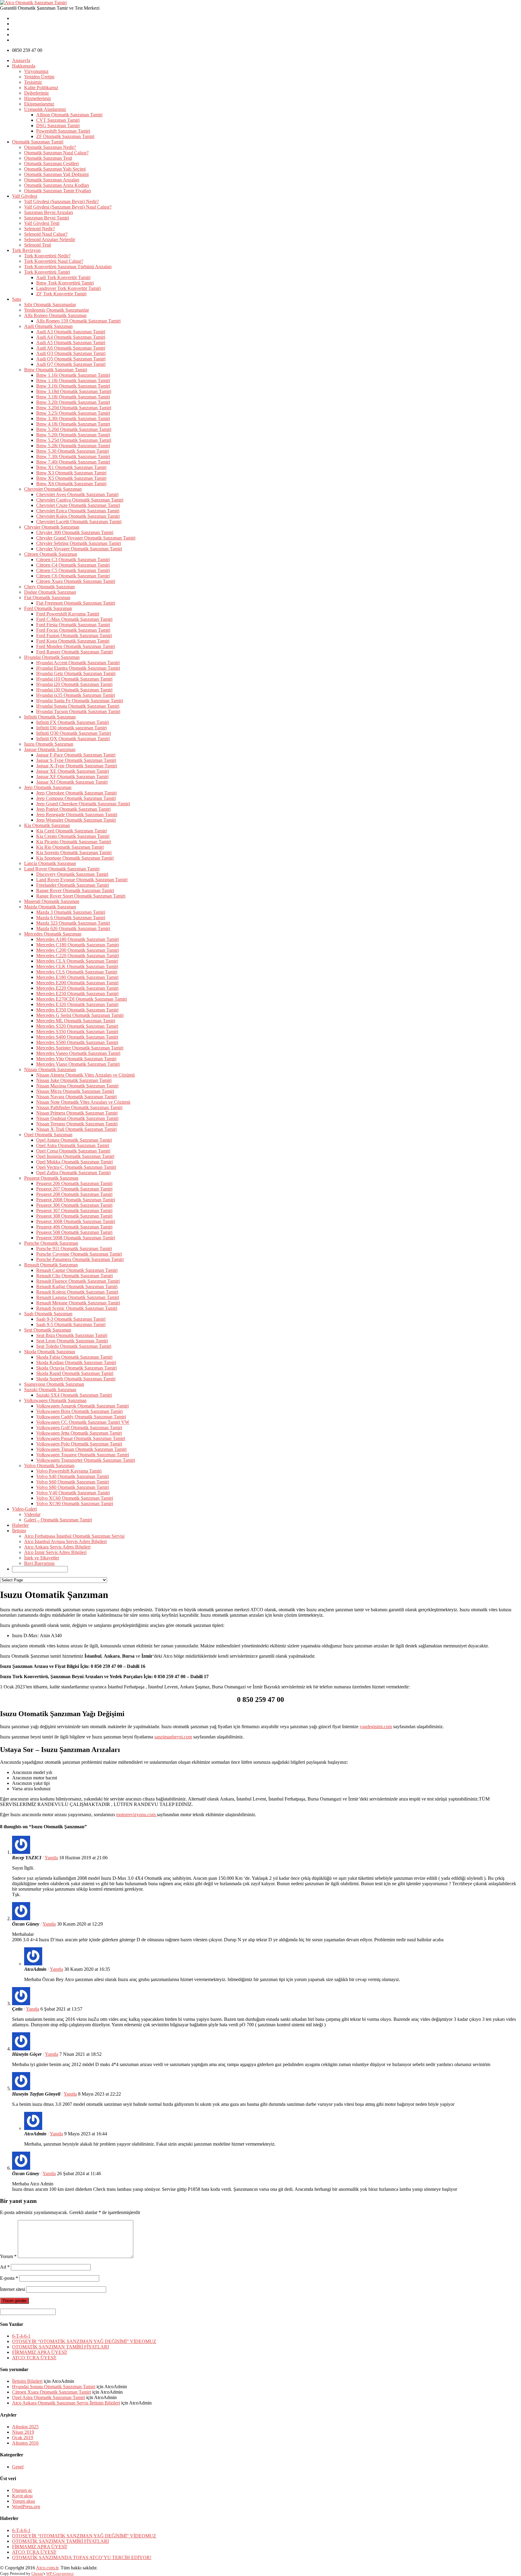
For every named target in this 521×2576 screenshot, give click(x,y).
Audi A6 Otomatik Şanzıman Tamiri (71, 348)
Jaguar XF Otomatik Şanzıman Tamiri (72, 777)
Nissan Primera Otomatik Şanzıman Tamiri (77, 1113)
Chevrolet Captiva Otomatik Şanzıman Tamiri (80, 500)
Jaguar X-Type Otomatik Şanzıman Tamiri (77, 766)
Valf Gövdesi (25, 196)
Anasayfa (21, 60)
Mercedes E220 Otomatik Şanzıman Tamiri (77, 988)
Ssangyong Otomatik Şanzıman (54, 1384)
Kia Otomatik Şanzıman (47, 825)
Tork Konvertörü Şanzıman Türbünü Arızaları (68, 267)
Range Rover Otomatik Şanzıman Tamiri (75, 890)
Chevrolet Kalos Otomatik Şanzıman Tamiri (78, 516)
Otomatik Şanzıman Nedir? (50, 147)
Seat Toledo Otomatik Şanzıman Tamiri (74, 1346)
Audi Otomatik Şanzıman (48, 326)
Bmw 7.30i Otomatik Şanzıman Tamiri (73, 456)
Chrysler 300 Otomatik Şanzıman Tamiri (75, 532)
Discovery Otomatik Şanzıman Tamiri (72, 874)
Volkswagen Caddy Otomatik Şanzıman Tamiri (81, 1417)
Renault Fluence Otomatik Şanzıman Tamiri (78, 1281)
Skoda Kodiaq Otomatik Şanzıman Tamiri (76, 1362)
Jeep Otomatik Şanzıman (48, 787)
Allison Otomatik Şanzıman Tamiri (69, 115)
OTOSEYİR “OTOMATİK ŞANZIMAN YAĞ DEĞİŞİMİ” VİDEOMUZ (84, 2341)
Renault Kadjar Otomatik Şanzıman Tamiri (77, 1286)
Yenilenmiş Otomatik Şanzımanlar (57, 310)
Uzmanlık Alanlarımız (45, 109)
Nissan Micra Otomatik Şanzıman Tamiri (75, 1091)
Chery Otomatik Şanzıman (49, 587)
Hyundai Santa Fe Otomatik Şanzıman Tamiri (80, 701)
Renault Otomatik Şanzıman (51, 1265)
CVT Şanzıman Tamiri (58, 120)
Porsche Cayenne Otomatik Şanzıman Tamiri (79, 1254)
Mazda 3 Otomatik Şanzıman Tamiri (71, 912)
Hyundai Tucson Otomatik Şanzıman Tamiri (78, 711)
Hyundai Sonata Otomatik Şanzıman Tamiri (78, 706)
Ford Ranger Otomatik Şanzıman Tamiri (74, 652)
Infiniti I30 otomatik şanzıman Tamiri (71, 728)
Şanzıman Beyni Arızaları (49, 212)
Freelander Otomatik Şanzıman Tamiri (73, 885)
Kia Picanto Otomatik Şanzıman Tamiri (74, 842)
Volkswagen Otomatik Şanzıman (55, 1400)
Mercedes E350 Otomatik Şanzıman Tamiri (77, 1010)
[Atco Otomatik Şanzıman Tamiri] (33, 3)
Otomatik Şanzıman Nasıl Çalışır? (56, 153)
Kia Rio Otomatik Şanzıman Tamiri (70, 847)
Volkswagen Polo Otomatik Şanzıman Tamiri (79, 1444)
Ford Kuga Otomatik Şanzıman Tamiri (73, 641)
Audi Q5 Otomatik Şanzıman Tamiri (71, 359)
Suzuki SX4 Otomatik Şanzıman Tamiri (74, 1395)
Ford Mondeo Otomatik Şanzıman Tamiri (76, 646)
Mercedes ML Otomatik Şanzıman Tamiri (76, 1021)
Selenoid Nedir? (39, 229)
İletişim (19, 1531)
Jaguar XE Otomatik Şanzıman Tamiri (73, 771)
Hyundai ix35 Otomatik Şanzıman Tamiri (76, 695)
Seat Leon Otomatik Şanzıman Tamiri (72, 1341)
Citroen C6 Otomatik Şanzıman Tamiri (73, 576)
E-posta (9, 2278)
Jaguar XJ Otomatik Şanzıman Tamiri (72, 782)
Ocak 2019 (23, 2438)
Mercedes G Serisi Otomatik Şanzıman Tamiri (80, 1015)
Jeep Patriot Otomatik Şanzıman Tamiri (73, 809)
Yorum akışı (24, 2501)
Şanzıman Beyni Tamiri (47, 218)
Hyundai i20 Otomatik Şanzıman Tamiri (74, 684)
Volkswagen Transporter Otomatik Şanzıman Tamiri (86, 1460)
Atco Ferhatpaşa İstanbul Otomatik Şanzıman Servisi (74, 1536)
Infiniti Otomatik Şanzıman (50, 717)
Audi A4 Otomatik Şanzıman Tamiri (71, 337)
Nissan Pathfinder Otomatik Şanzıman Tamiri (79, 1107)
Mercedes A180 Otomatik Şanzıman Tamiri (77, 939)
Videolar (32, 1514)
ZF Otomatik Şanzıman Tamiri (65, 136)
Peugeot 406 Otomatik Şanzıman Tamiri (74, 1227)
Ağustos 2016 (25, 2443)
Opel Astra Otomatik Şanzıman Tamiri (73, 1145)
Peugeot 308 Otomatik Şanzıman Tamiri (74, 1216)
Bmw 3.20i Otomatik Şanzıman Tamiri (73, 402)
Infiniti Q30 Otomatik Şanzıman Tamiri (74, 733)
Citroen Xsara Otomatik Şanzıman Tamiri (76, 581)
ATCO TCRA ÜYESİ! (34, 2358)
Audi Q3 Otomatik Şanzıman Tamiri (71, 353)
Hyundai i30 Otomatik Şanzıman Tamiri (74, 690)
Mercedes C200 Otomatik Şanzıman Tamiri (77, 950)
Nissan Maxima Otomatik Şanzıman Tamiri (77, 1086)
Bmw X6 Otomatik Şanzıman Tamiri (71, 484)
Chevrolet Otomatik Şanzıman (53, 489)
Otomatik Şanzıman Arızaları (52, 180)
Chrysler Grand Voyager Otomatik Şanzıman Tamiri (86, 538)
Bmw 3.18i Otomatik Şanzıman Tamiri (73, 397)
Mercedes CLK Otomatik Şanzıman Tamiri (77, 966)
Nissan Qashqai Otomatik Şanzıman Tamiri (77, 1118)
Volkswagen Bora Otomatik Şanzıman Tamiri (79, 1411)
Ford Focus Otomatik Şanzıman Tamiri (73, 630)
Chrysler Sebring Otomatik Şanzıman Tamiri (79, 543)
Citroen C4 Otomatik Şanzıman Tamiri (73, 565)
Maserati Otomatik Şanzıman (52, 901)
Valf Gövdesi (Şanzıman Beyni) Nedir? (62, 201)
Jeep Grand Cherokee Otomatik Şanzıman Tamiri (83, 804)
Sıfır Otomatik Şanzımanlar (50, 305)
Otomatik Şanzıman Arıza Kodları (57, 185)
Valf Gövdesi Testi (42, 223)
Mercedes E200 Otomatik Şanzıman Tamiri (77, 983)
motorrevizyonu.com (136, 1815)
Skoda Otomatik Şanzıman (50, 1352)
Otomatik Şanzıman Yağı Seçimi (55, 169)
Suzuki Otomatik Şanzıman (50, 1390)
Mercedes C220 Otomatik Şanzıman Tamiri (77, 956)
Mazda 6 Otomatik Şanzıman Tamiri (71, 918)
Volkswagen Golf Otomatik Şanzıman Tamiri (79, 1428)
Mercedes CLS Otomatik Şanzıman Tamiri (77, 972)
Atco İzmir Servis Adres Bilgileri (55, 1552)
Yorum (8, 2256)
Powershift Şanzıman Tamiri (63, 131)
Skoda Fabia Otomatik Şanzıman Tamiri (74, 1357)
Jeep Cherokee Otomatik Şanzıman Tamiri (76, 793)
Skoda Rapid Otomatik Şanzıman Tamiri (75, 1373)
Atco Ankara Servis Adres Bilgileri (57, 1547)
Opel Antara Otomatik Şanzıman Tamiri (74, 1140)
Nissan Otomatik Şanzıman (50, 1069)
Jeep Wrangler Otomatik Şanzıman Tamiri (76, 820)
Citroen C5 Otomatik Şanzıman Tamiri (73, 570)
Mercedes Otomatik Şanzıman (53, 934)
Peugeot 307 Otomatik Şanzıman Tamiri (74, 1211)
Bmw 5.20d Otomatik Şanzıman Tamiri (74, 429)
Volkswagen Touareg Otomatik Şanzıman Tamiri (83, 1455)
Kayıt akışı (22, 2496)
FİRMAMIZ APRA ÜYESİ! (40, 2352)
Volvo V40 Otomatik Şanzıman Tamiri (73, 1493)
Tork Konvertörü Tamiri (47, 272)
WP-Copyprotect (60, 2573)
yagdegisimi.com (376, 1727)
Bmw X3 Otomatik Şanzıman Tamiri (71, 473)
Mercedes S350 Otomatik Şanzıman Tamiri (77, 1032)
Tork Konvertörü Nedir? (47, 256)
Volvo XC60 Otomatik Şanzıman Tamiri (75, 1498)
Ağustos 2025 (25, 2427)
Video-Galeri (24, 1509)
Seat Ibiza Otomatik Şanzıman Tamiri (72, 1335)
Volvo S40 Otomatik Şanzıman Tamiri (73, 1476)
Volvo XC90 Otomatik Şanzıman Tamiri (75, 1503)
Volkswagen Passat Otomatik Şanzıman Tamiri (81, 1438)
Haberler (20, 1525)
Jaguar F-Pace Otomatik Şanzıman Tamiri (76, 755)
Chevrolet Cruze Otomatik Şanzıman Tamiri (78, 505)
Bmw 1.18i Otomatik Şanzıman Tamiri (73, 381)
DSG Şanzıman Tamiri (58, 126)
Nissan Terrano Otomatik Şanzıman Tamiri (77, 1124)
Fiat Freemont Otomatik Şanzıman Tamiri (76, 603)
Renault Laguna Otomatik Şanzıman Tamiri (78, 1297)
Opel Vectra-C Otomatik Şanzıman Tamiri (76, 1167)
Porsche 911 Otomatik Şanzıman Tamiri (74, 1249)
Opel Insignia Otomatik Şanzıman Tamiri (75, 1156)
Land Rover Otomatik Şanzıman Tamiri (62, 869)
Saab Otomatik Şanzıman (48, 1314)
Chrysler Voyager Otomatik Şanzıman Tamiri (79, 549)
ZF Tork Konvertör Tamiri (61, 294)
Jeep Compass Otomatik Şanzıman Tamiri (76, 798)
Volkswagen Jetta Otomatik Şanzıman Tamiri (79, 1433)
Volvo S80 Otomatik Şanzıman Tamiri (73, 1487)
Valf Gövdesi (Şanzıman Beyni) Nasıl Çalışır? (68, 207)
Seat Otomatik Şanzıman (48, 1330)
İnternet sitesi (13, 2289)
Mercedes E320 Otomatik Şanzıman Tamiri (77, 1004)
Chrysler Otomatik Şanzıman (52, 527)
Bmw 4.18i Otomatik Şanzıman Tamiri (73, 424)
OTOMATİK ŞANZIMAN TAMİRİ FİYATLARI (60, 2347)
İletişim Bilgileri (27, 2381)
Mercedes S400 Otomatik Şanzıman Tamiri (77, 1037)
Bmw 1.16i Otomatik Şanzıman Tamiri (73, 375)
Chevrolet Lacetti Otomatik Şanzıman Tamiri (79, 522)
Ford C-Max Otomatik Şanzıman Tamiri (74, 619)
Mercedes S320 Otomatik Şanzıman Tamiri (77, 1026)
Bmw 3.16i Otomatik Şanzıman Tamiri (73, 386)
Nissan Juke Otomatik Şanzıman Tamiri (74, 1080)
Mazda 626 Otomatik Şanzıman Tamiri (73, 928)
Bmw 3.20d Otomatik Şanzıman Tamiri (74, 408)
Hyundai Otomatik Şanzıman (52, 657)
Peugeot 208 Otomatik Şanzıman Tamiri (74, 1194)
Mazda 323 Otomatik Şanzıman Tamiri (73, 923)
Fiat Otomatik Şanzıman (47, 598)
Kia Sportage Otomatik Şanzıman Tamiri (75, 858)
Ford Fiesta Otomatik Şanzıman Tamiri (73, 625)
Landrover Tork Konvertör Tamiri (68, 288)
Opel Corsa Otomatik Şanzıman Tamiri (73, 1151)
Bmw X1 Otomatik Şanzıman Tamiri (71, 467)
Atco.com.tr (47, 2568)
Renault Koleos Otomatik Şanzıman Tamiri (77, 1292)
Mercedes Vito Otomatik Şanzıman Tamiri (76, 1059)
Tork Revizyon (26, 250)
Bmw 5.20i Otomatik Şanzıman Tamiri (73, 435)
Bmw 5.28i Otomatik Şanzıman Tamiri (73, 446)
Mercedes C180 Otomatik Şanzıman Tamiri (77, 945)
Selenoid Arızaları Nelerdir (50, 239)
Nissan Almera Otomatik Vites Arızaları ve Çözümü (85, 1075)
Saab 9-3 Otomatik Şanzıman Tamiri (71, 1319)
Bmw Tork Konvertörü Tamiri (65, 283)
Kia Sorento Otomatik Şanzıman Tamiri (74, 852)
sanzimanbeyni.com (173, 1737)
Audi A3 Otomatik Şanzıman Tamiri (71, 332)
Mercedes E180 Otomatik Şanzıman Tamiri (77, 977)
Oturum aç (22, 2490)
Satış (17, 299)
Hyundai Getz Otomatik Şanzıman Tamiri (76, 673)
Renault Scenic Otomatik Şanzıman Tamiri (77, 1308)
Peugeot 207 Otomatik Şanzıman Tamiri (74, 1189)
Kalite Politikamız (41, 88)
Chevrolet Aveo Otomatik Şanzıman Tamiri (77, 494)
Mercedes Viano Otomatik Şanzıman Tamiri (78, 1064)
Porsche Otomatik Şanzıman (51, 1243)
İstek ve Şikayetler (42, 1558)
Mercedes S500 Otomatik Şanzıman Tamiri (77, 1042)
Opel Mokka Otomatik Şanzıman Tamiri (74, 1162)
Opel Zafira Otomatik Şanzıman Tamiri (73, 1173)
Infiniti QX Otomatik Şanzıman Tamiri (73, 739)
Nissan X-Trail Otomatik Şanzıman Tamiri (76, 1129)
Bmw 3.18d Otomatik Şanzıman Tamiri (74, 391)
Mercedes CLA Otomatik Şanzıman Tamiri (77, 961)
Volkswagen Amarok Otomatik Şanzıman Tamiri (82, 1406)
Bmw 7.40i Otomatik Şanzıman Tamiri (73, 462)
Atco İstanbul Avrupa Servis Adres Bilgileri (65, 1541)
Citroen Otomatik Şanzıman (51, 554)
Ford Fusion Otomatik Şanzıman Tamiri (74, 635)
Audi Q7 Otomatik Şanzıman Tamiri (71, 364)
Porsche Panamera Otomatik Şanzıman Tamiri (80, 1259)
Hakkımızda (24, 66)
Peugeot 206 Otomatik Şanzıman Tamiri (74, 1183)
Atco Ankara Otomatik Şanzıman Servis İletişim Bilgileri (66, 2403)
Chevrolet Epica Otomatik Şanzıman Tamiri (78, 511)
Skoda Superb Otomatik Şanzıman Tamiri (76, 1379)
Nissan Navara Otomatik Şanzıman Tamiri (76, 1097)
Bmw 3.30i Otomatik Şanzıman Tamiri (73, 418)
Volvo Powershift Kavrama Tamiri (69, 1471)
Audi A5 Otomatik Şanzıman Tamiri (71, 343)
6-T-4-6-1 (21, 2336)
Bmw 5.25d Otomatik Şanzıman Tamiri (74, 440)
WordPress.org (26, 2507)
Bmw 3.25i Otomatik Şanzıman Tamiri (73, 413)
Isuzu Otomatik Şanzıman (49, 744)
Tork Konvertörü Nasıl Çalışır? (54, 261)
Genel (18, 2467)
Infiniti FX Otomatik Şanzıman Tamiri (73, 722)
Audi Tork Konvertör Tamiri (63, 277)
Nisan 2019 (23, 2432)
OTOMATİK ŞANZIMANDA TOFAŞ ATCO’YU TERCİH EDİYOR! (82, 2557)
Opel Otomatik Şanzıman (48, 1135)
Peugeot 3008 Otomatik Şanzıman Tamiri (76, 1221)
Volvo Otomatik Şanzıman (49, 1466)
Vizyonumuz (36, 71)
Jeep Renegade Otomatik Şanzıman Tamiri (77, 815)
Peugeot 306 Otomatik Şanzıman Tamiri (74, 1205)
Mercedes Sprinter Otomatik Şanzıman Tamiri (80, 1048)
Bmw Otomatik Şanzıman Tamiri (56, 370)
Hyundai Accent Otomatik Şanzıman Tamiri (78, 663)
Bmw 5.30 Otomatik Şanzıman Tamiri (73, 451)
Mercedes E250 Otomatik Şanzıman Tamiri (77, 994)
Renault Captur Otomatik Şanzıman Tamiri (77, 1270)
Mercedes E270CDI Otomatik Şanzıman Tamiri (82, 999)
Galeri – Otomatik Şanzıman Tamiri (58, 1520)
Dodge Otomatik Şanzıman (50, 592)
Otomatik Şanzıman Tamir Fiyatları (58, 191)
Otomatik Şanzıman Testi (48, 158)
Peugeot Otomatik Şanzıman (51, 1178)
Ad (5, 2267)
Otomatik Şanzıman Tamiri (38, 142)
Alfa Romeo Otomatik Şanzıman (55, 315)
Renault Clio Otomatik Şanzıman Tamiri (74, 1276)
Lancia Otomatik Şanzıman (50, 863)
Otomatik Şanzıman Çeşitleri (51, 164)
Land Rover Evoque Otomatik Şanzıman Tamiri (82, 880)
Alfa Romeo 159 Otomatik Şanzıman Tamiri (78, 321)
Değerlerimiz (36, 93)
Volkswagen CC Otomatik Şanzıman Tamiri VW (83, 1422)
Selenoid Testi (38, 245)
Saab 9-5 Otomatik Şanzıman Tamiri (71, 1324)
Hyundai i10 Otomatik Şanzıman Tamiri (74, 679)
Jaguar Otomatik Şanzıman (50, 749)
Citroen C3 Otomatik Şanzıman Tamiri (73, 560)
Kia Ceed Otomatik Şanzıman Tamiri (71, 831)
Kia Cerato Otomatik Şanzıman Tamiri (73, 836)
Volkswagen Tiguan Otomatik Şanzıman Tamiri (81, 1449)
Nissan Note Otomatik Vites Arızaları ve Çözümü (83, 1102)
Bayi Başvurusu (39, 1563)
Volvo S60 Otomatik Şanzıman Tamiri (73, 1482)
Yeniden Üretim (39, 77)
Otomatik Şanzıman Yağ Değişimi (56, 174)
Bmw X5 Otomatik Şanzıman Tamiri (71, 478)
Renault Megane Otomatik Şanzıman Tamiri (78, 1303)
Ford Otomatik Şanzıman (48, 608)
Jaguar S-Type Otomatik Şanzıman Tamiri (76, 760)
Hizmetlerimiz (38, 98)
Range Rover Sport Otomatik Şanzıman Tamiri (81, 896)
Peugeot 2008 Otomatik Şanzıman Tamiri (76, 1200)
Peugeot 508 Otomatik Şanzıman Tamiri (74, 1232)
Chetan (37, 2573)
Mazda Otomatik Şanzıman (50, 907)
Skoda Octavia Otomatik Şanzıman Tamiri (76, 1368)
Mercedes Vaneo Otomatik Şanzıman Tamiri (78, 1053)
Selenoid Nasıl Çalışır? (46, 234)
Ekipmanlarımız (39, 104)
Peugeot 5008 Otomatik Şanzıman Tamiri (76, 1238)
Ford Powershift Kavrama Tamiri (68, 614)
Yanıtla (51, 1858)
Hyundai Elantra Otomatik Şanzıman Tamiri (78, 668)
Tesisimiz (33, 82)
